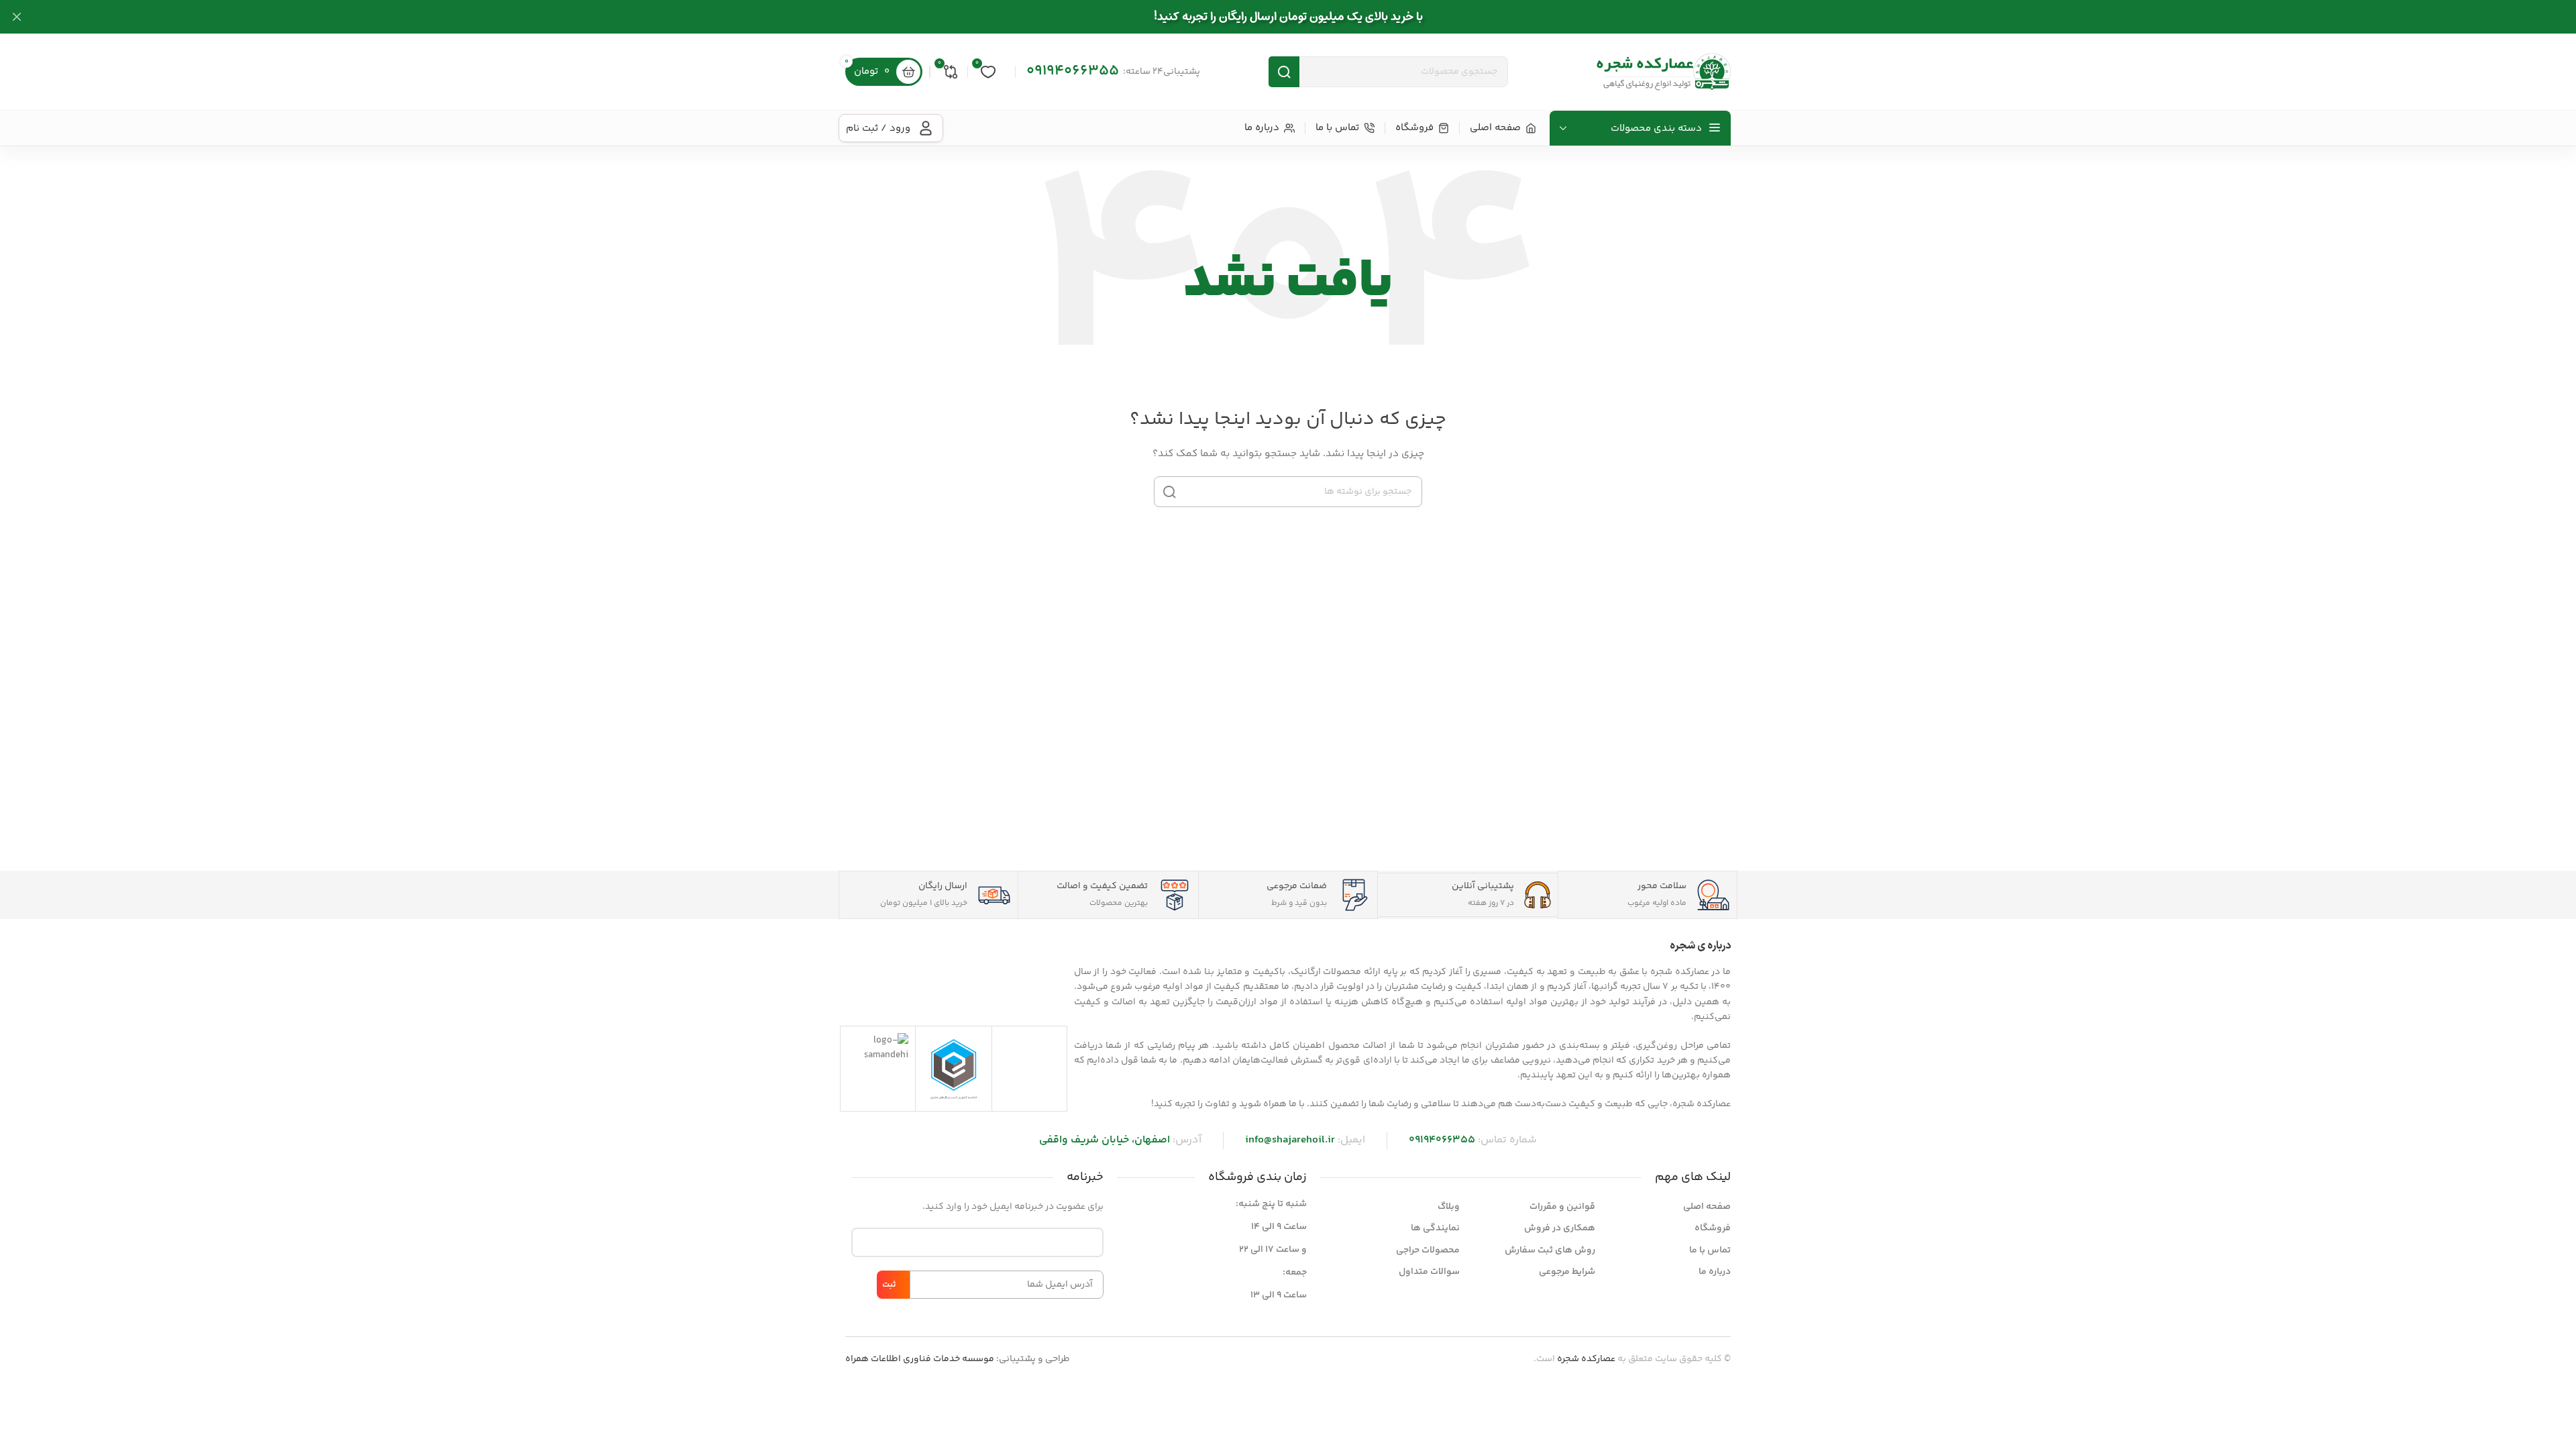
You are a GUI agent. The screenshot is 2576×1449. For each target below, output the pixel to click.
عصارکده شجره (1586, 1359)
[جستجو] (1169, 492)
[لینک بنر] (1308, 17)
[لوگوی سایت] (1664, 72)
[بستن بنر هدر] (17, 17)
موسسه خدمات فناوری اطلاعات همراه (920, 1359)
